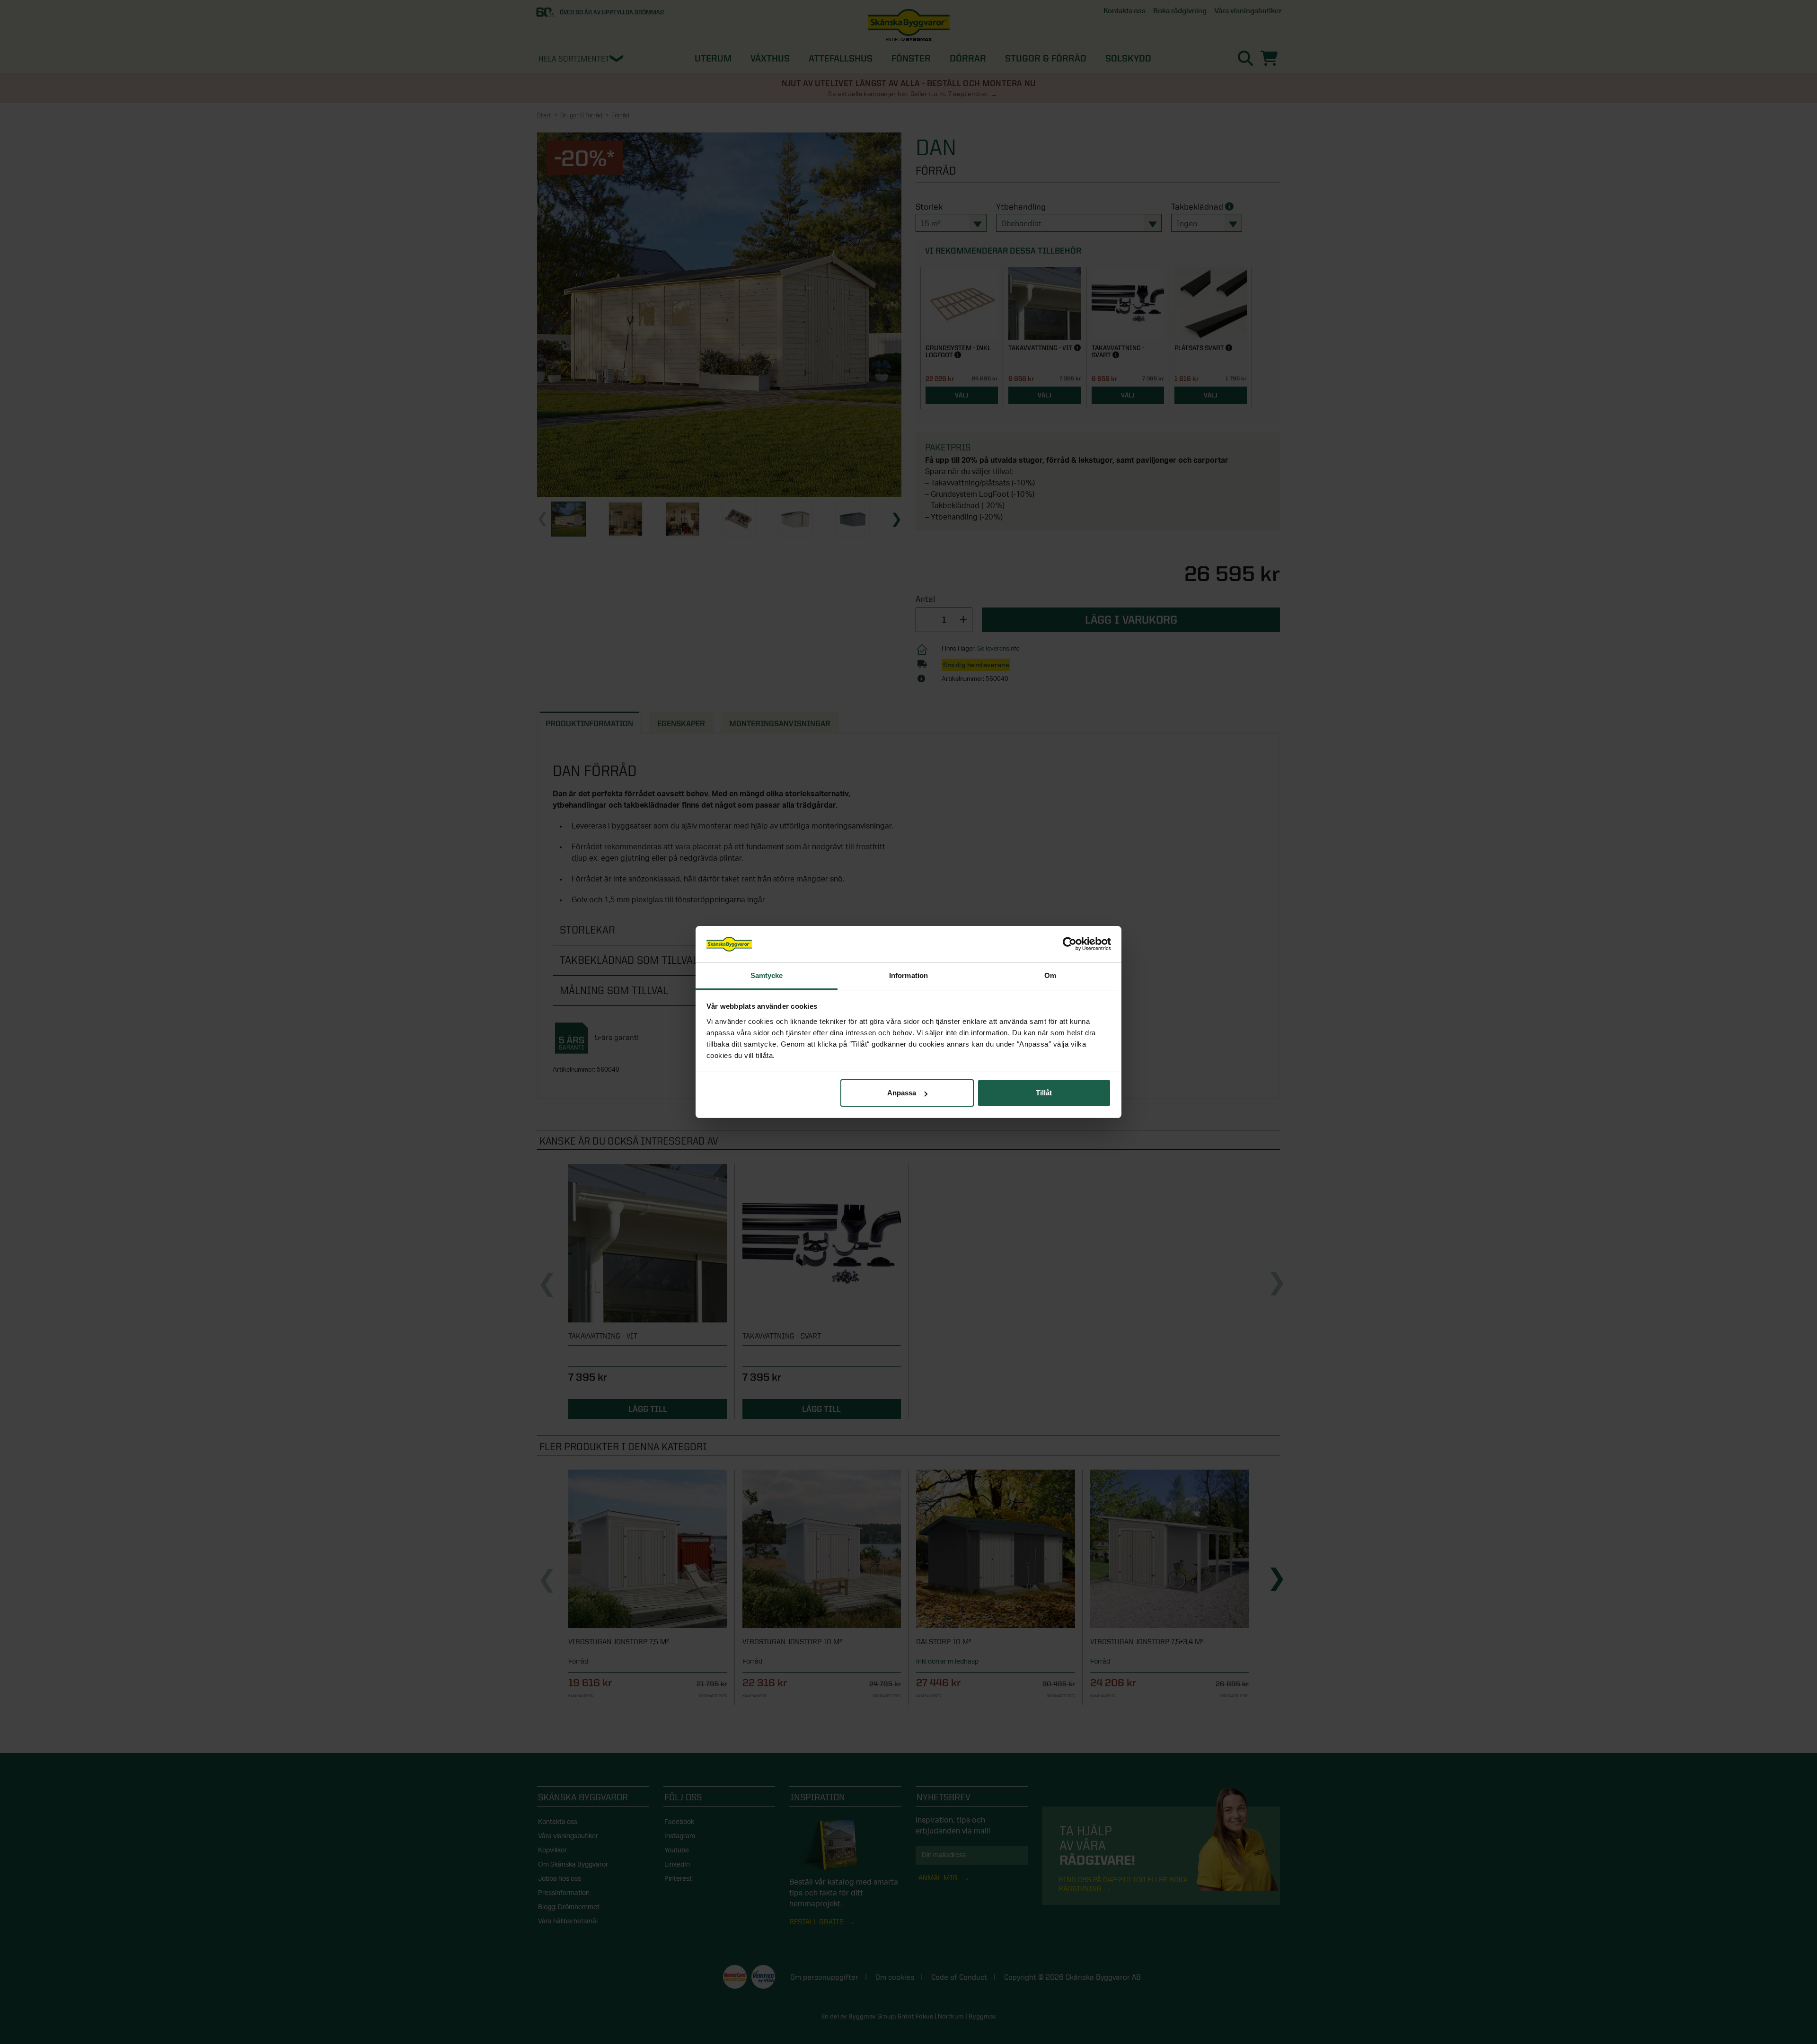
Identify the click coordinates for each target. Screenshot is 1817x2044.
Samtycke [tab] (767, 975)
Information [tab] (908, 975)
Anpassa (902, 1093)
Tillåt (1044, 1093)
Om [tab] (1050, 975)
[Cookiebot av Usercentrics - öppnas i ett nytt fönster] (1070, 944)
